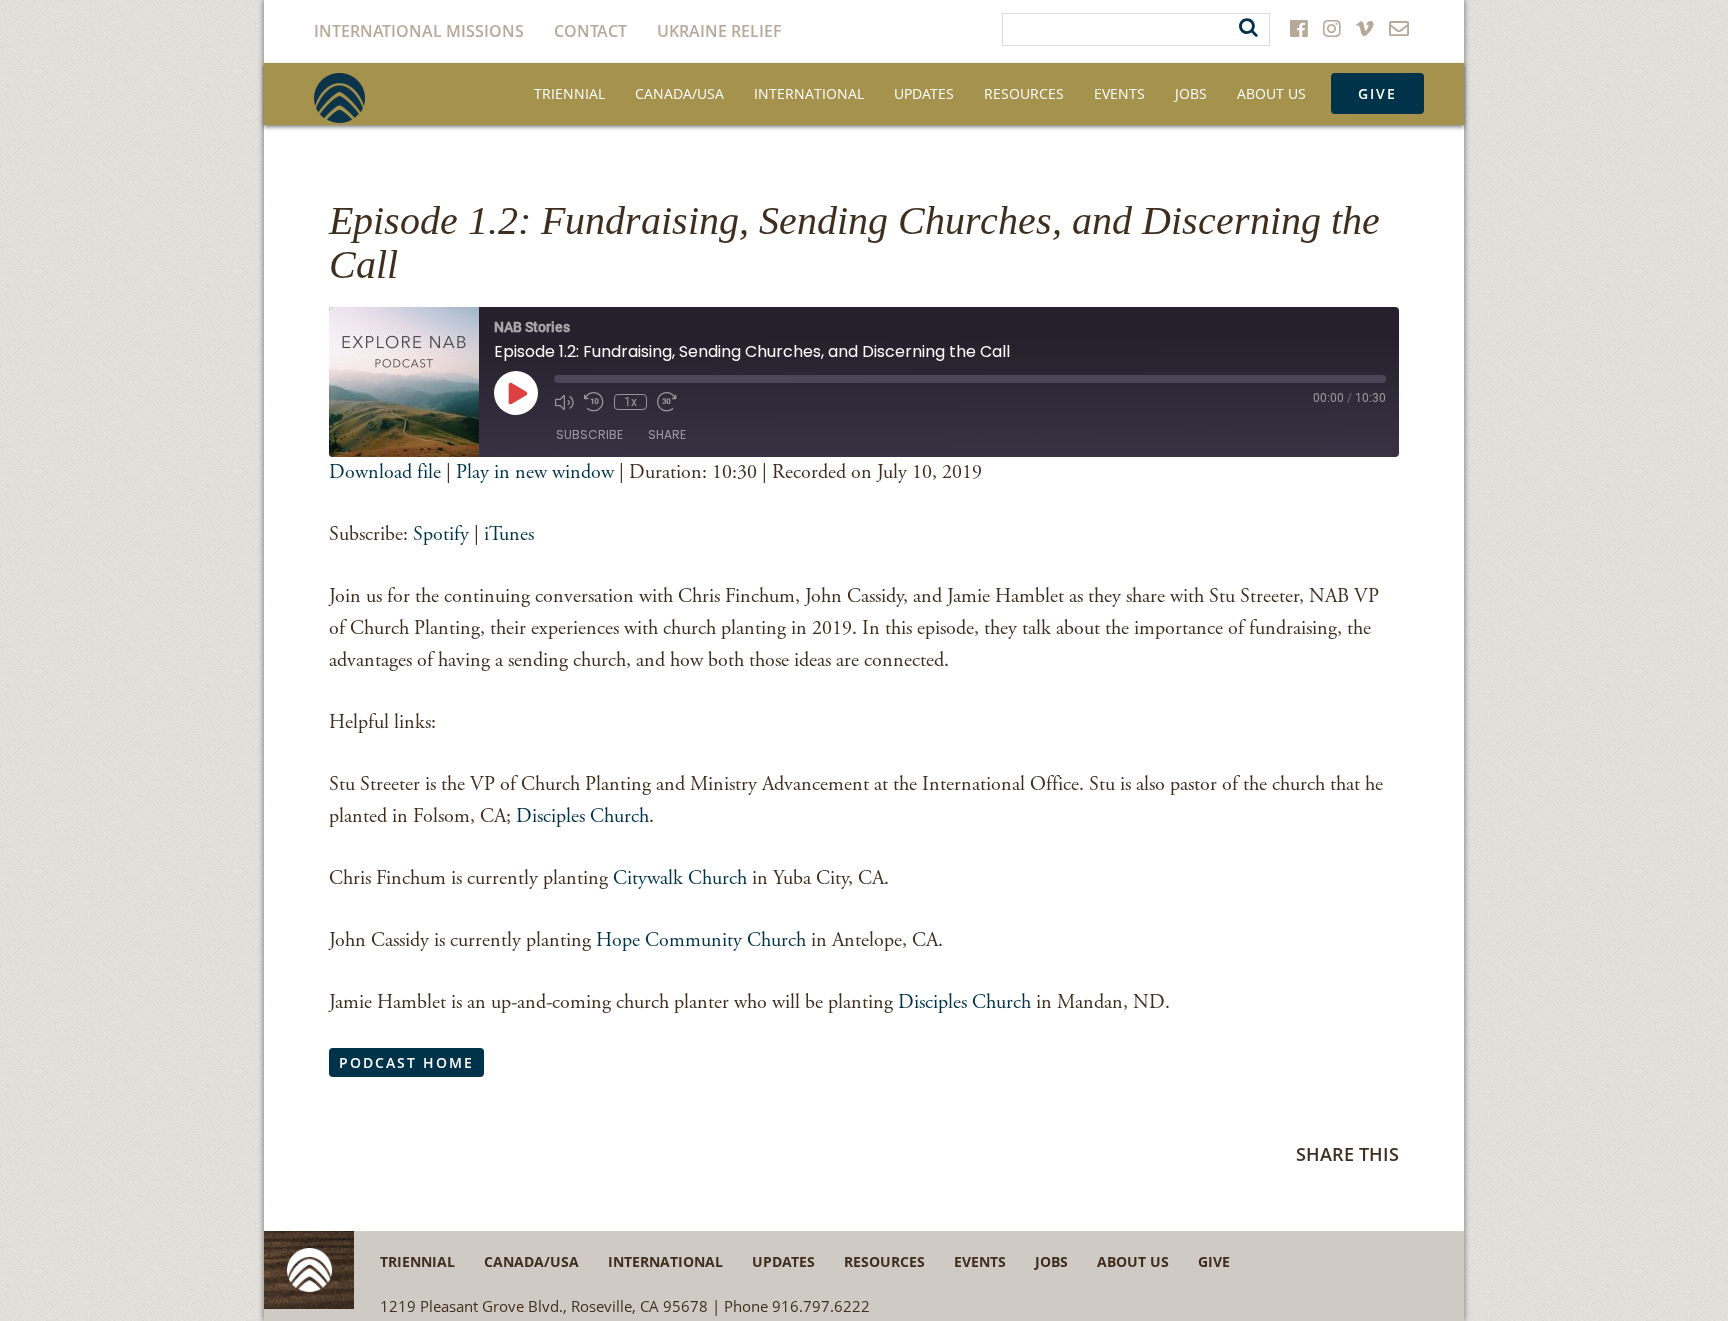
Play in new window (535, 472)
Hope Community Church (701, 940)
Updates (924, 93)
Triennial (569, 93)
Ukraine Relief (719, 31)
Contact (590, 31)
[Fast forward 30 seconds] (667, 402)
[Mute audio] (564, 402)
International (809, 93)
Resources (1024, 93)
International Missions (419, 31)
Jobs (1191, 93)
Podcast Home (406, 1062)
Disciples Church (582, 816)
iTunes (509, 534)
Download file (385, 472)
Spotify (441, 534)
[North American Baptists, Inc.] (339, 98)
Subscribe (589, 434)
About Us (1271, 93)
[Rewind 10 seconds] (594, 402)
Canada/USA (679, 93)
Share (667, 434)
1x (630, 402)
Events (1119, 93)
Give (1377, 93)
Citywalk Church (677, 878)
